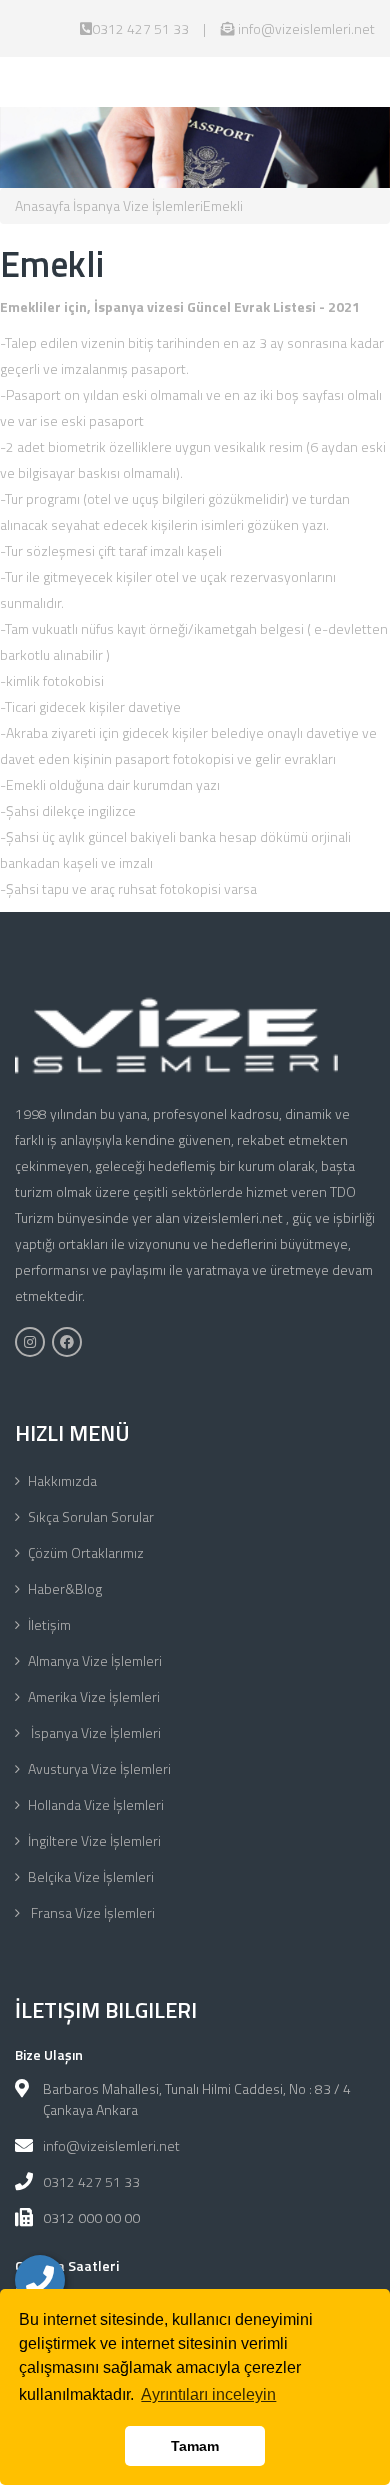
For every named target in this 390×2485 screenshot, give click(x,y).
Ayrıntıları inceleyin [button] (208, 2394)
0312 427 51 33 (140, 28)
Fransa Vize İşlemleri (91, 1912)
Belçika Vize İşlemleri (91, 1876)
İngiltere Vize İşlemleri (94, 1840)
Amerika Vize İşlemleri (94, 1696)
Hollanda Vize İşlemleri (96, 1804)
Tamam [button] (195, 2446)
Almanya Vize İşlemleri (95, 1660)
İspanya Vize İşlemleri (136, 205)
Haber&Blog (65, 1588)
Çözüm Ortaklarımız (86, 1552)
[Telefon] (40, 2280)
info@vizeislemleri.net (305, 28)
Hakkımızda (62, 1480)
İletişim (49, 1624)
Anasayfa (42, 205)
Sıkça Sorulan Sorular (91, 1516)
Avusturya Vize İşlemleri (99, 1768)
